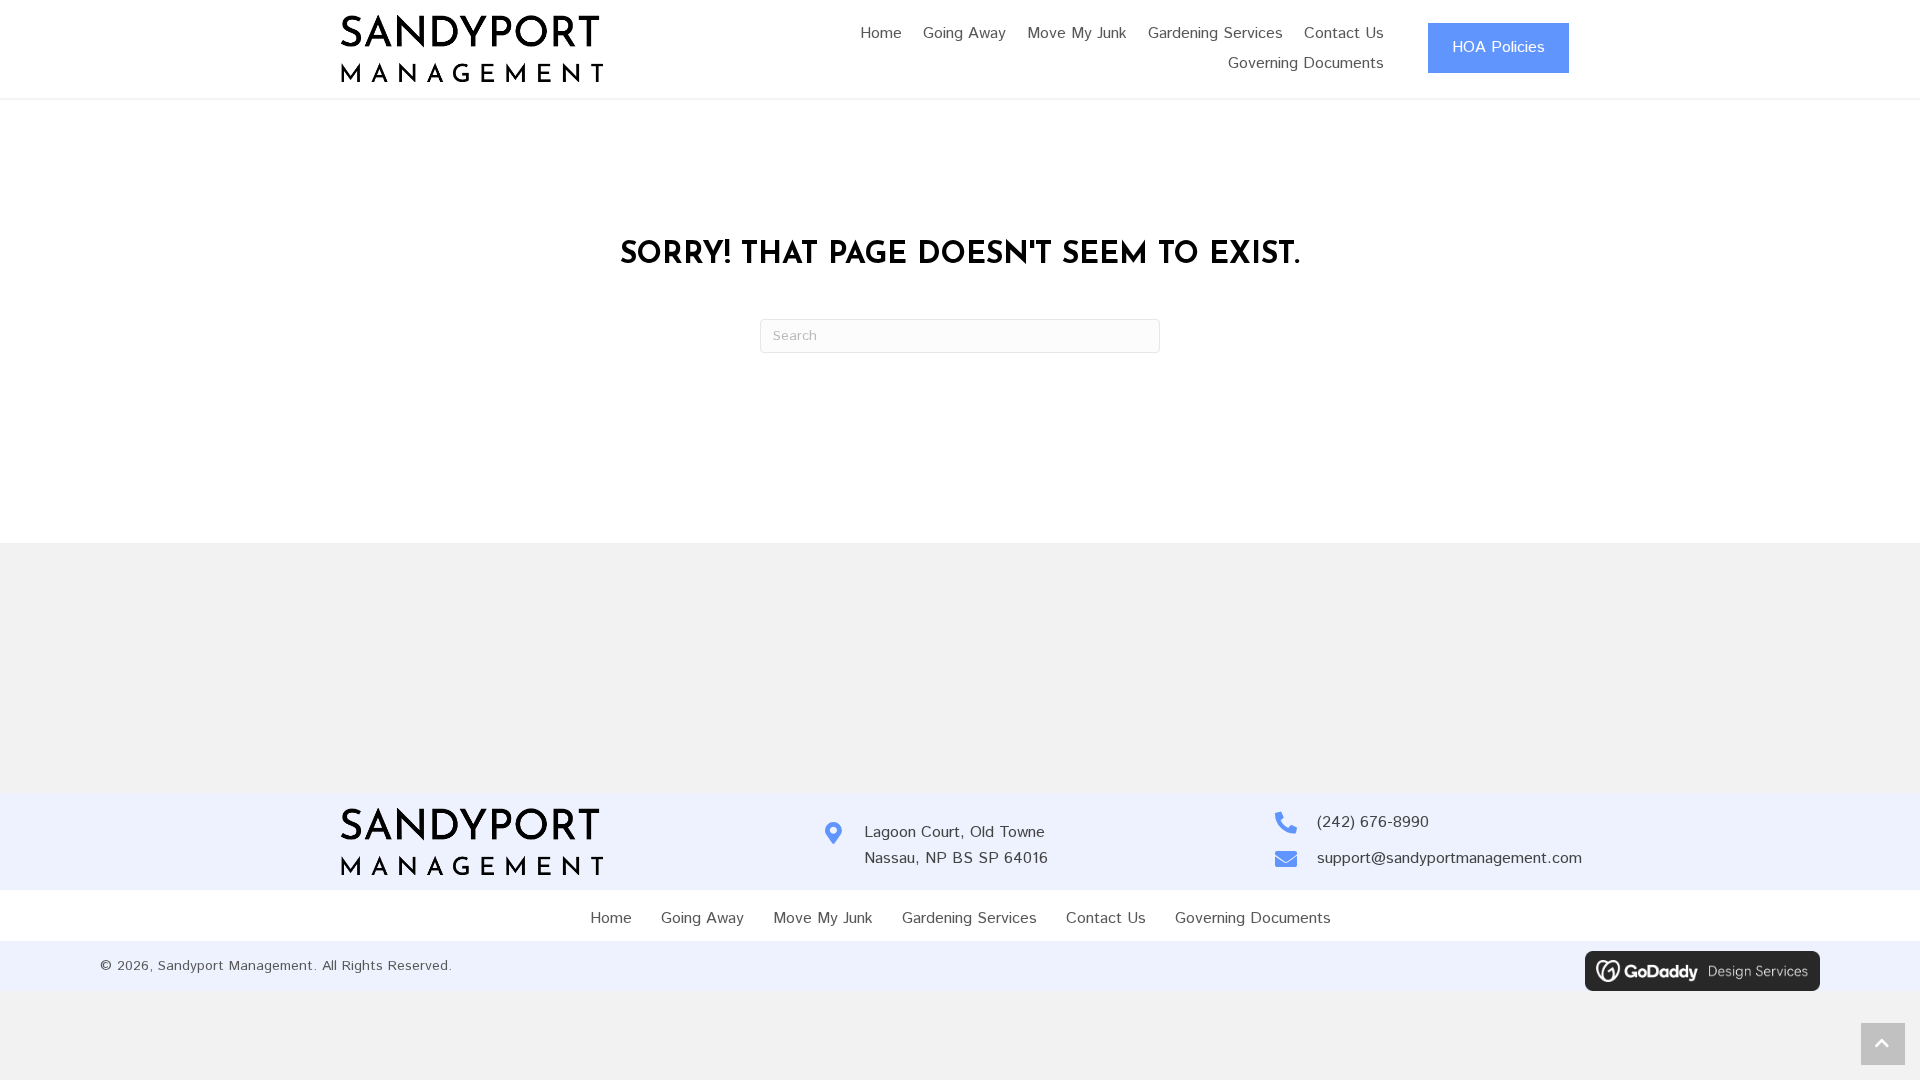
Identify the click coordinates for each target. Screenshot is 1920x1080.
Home (611, 918)
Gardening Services (969, 918)
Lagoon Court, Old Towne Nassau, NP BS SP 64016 (956, 845)
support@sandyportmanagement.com (1449, 858)
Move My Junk (823, 918)
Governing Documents (1253, 918)
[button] (1883, 1044)
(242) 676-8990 (1373, 822)
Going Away (702, 918)
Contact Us (1106, 918)
